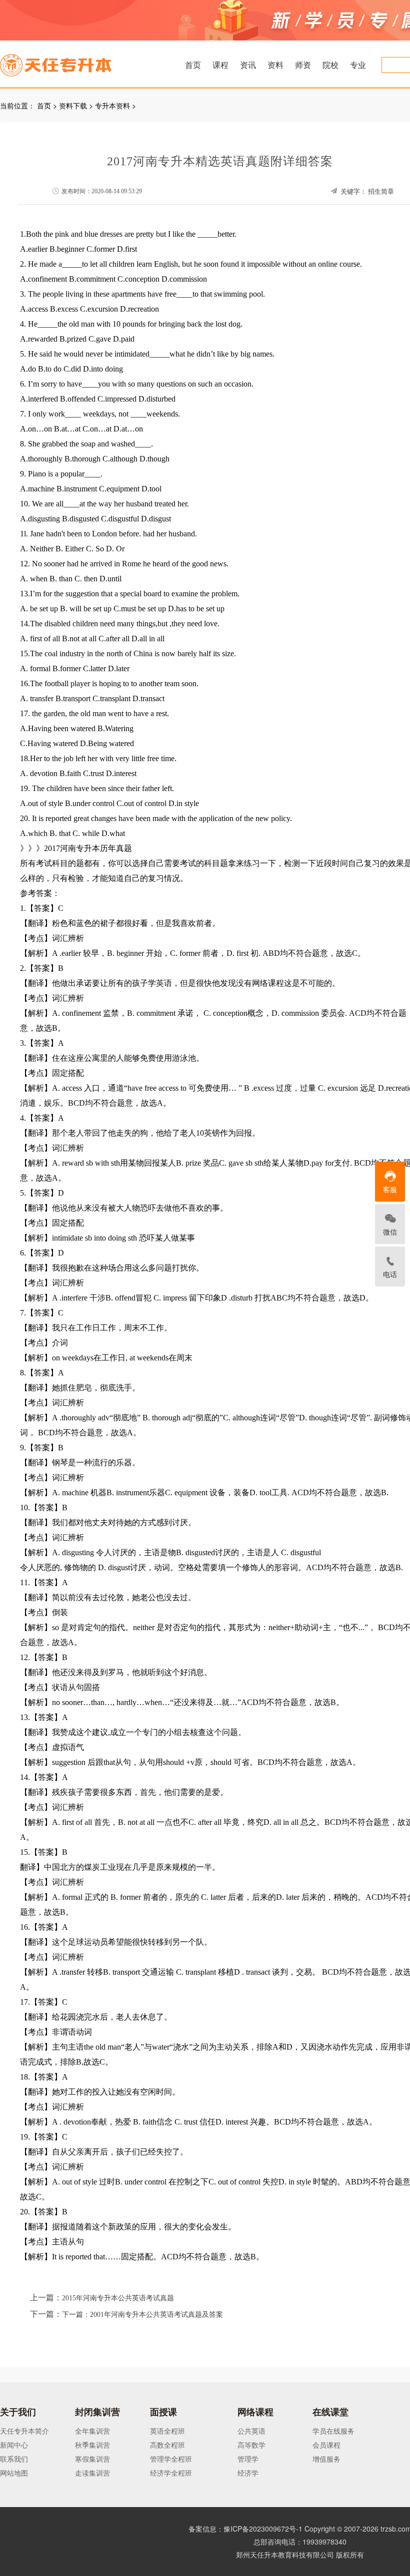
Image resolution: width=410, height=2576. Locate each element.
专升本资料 (112, 105)
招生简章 (381, 192)
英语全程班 (167, 2431)
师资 (303, 65)
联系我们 (14, 2459)
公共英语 (251, 2431)
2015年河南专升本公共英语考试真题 (118, 2298)
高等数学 (251, 2445)
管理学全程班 (171, 2459)
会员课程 (326, 2445)
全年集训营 (92, 2431)
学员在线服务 (333, 2431)
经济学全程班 (171, 2473)
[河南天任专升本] (79, 62)
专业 (358, 65)
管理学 (248, 2459)
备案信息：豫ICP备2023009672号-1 (245, 2529)
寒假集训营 (92, 2459)
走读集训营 (92, 2473)
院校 (330, 65)
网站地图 (14, 2473)
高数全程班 (167, 2445)
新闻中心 (14, 2445)
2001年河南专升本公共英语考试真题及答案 (156, 2315)
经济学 (248, 2473)
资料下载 (73, 105)
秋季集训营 (92, 2445)
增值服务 (326, 2459)
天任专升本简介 (24, 2431)
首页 (193, 65)
